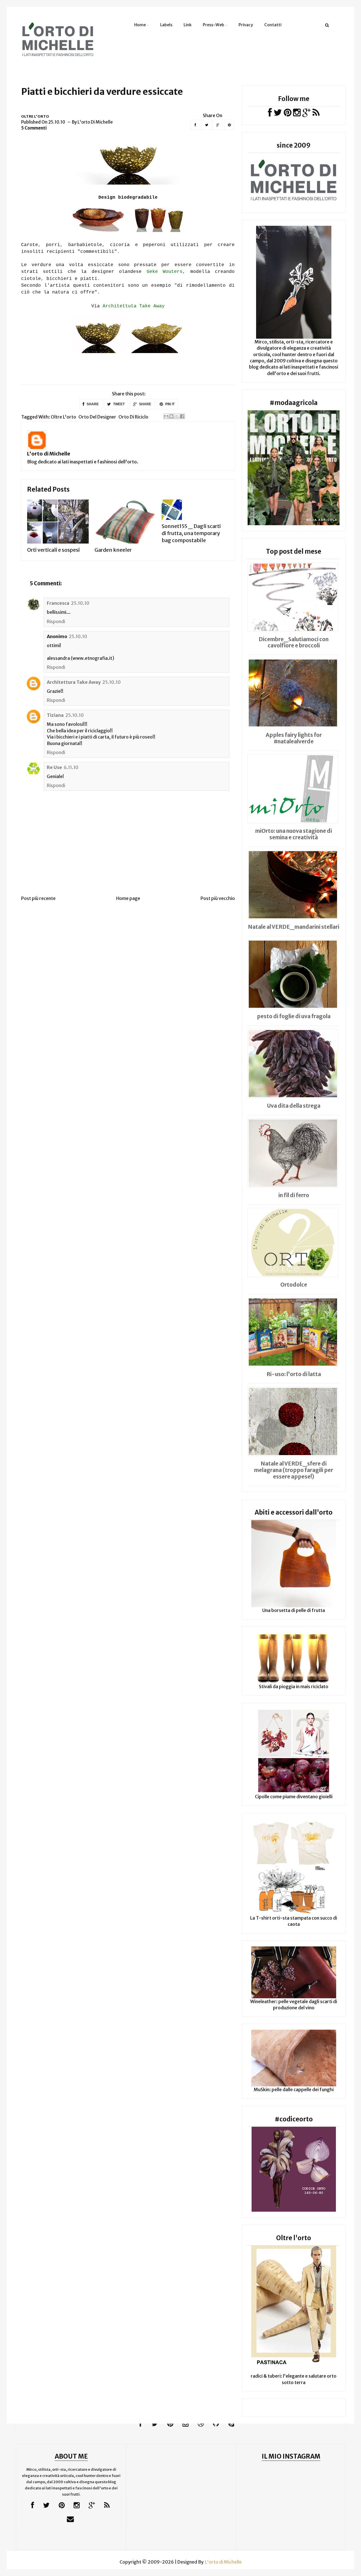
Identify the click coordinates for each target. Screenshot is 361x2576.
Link (188, 25)
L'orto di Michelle (49, 454)
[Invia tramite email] (166, 416)
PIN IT (170, 404)
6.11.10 (71, 767)
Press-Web (213, 25)
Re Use (54, 767)
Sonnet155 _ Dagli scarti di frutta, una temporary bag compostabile (191, 533)
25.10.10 (80, 603)
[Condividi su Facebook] (182, 416)
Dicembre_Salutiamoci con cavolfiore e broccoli (294, 642)
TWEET (118, 404)
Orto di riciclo (133, 417)
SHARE (92, 404)
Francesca (58, 603)
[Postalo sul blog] (171, 416)
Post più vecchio (218, 898)
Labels (166, 25)
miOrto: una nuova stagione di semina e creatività (294, 834)
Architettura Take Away (74, 682)
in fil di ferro (294, 1195)
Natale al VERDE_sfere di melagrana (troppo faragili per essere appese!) (294, 1470)
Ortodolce (294, 1285)
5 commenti (34, 128)
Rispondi (56, 621)
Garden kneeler (113, 550)
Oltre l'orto (35, 116)
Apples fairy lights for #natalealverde (294, 738)
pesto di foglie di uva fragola (294, 1016)
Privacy (246, 25)
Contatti (273, 25)
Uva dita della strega (294, 1106)
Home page (128, 898)
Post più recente (38, 898)
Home (140, 25)
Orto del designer (97, 417)
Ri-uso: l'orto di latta (294, 1374)
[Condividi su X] (177, 416)
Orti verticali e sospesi (53, 550)
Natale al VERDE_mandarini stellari (294, 927)
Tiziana (55, 715)
